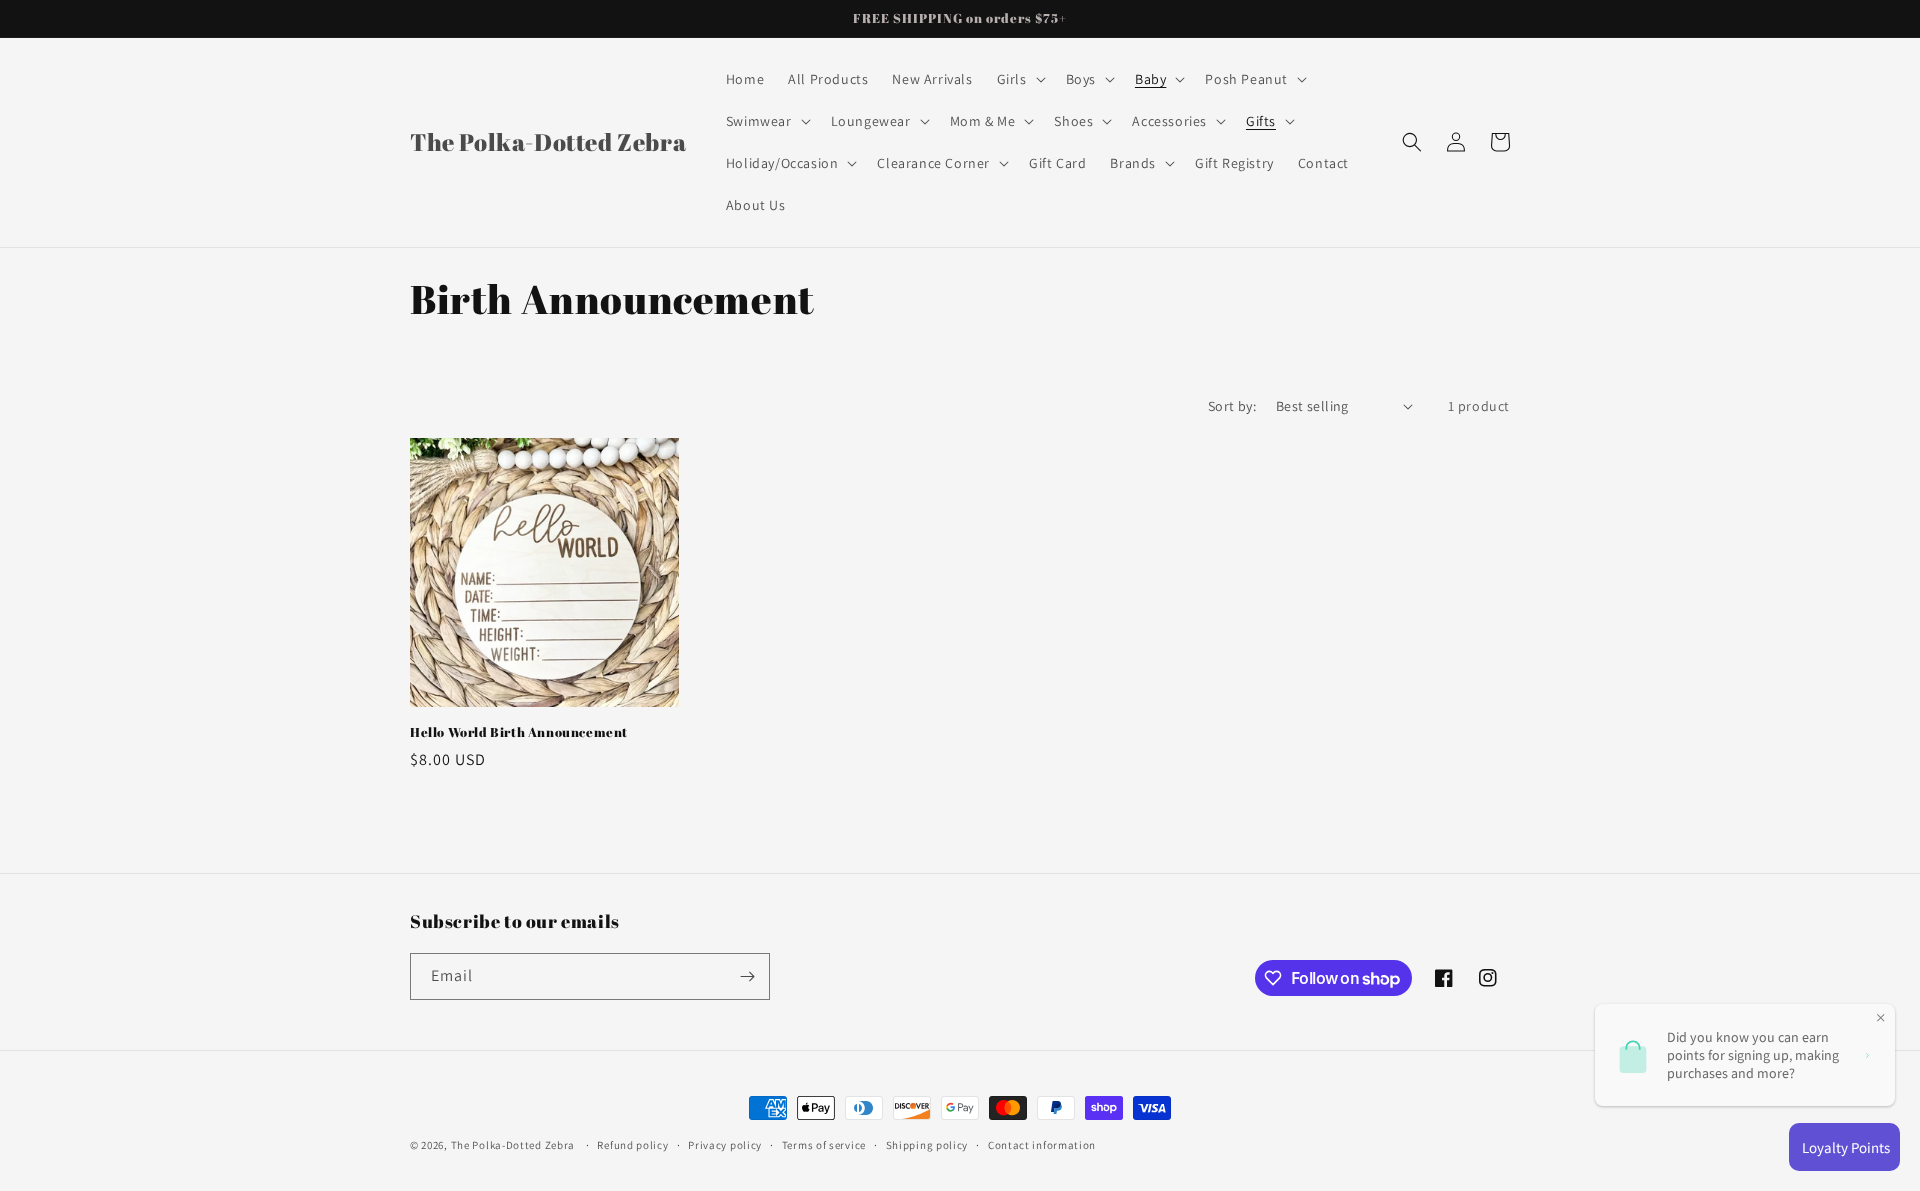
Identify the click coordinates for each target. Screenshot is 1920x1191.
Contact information (1042, 1145)
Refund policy (632, 1145)
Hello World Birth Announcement (519, 732)
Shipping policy (927, 1145)
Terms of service (824, 1145)
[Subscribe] (747, 976)
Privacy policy (725, 1145)
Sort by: (1232, 406)
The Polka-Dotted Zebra (513, 1145)
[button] (1019, 79)
